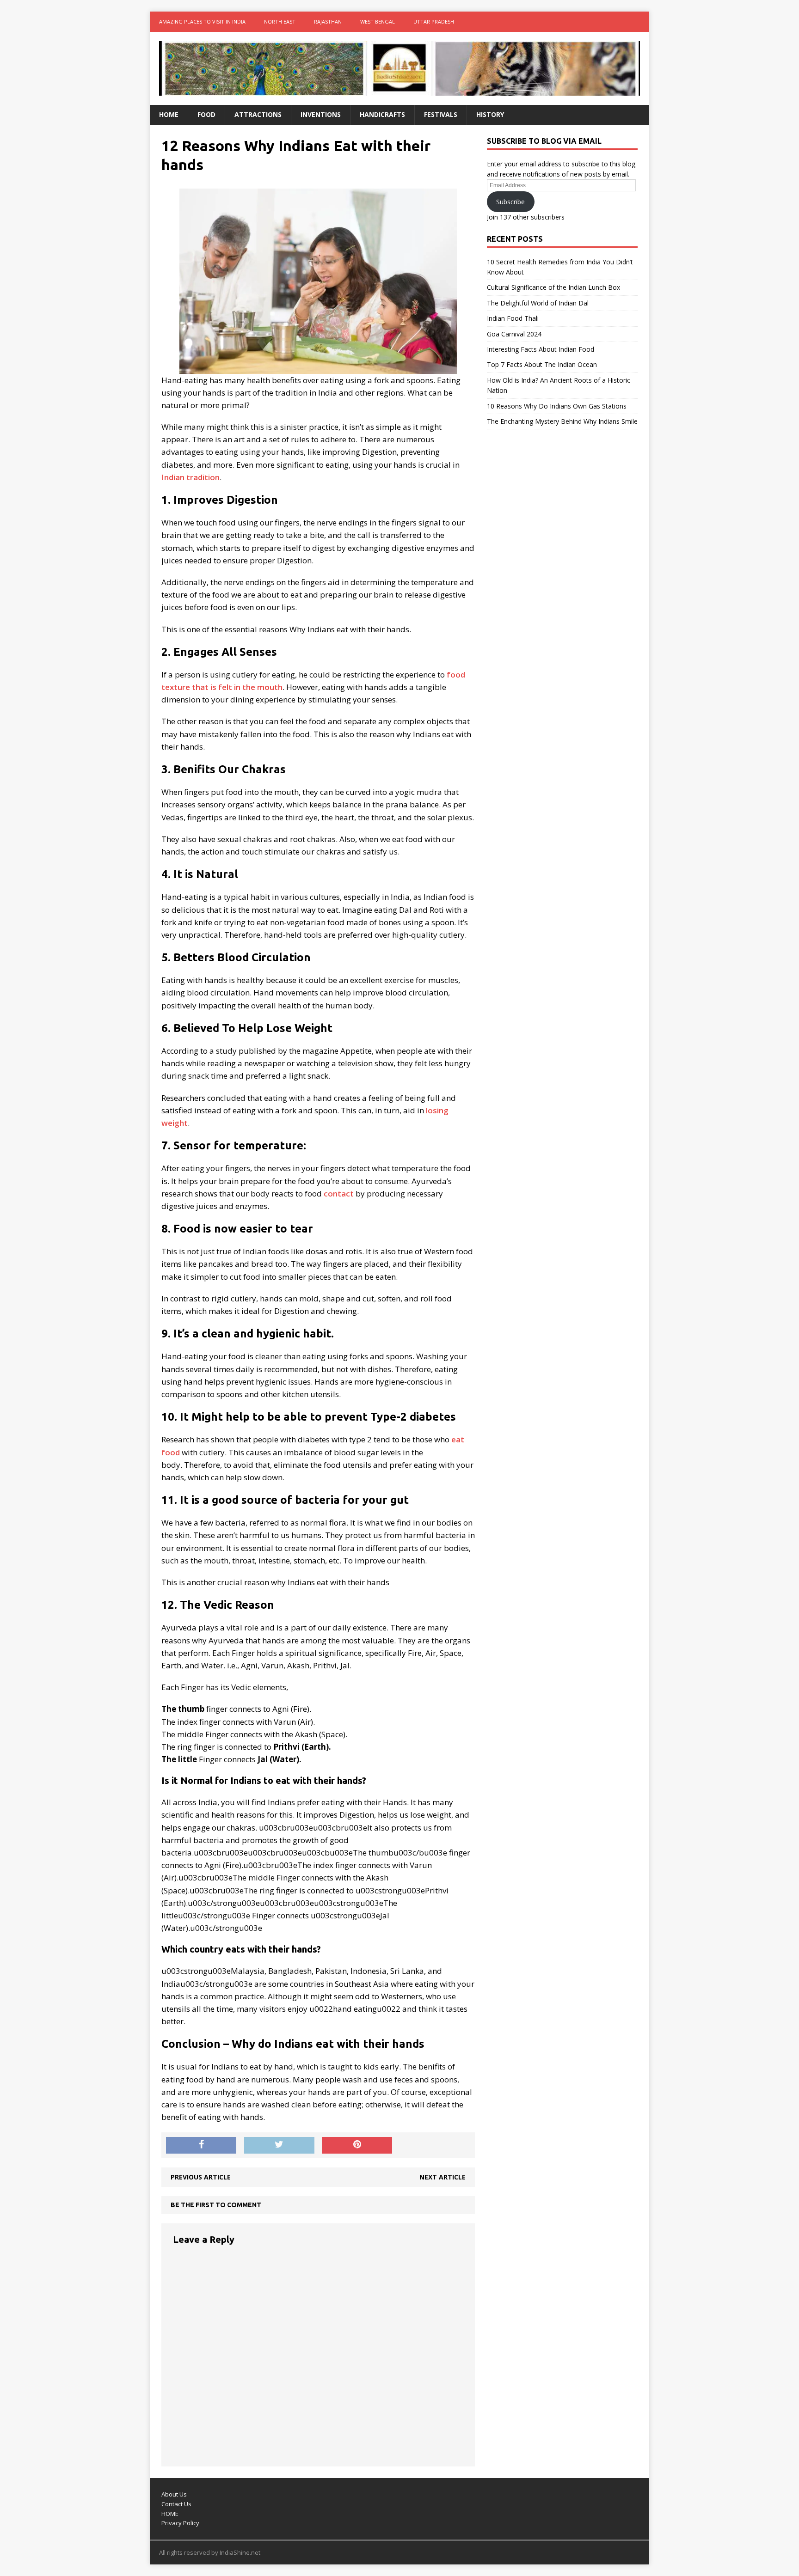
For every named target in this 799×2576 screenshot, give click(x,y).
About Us (174, 2494)
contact (339, 1193)
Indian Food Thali (513, 318)
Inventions (321, 114)
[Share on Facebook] (201, 2145)
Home (169, 114)
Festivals (441, 114)
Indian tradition (191, 477)
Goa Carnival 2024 (514, 334)
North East (280, 21)
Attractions (258, 114)
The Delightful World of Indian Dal (538, 303)
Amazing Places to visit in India (202, 21)
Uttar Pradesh (434, 21)
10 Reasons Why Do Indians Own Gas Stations (557, 406)
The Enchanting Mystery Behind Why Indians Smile (562, 421)
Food (206, 114)
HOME (170, 2514)
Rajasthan (328, 21)
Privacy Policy (180, 2523)
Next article (443, 2177)
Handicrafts (382, 114)
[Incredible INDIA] (399, 68)
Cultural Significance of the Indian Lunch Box (553, 287)
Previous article (201, 2177)
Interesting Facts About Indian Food (541, 349)
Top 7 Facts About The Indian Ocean (542, 364)
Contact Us (176, 2504)
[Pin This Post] (357, 2145)
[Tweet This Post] (279, 2145)
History (490, 114)
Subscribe (510, 202)
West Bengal (378, 21)
